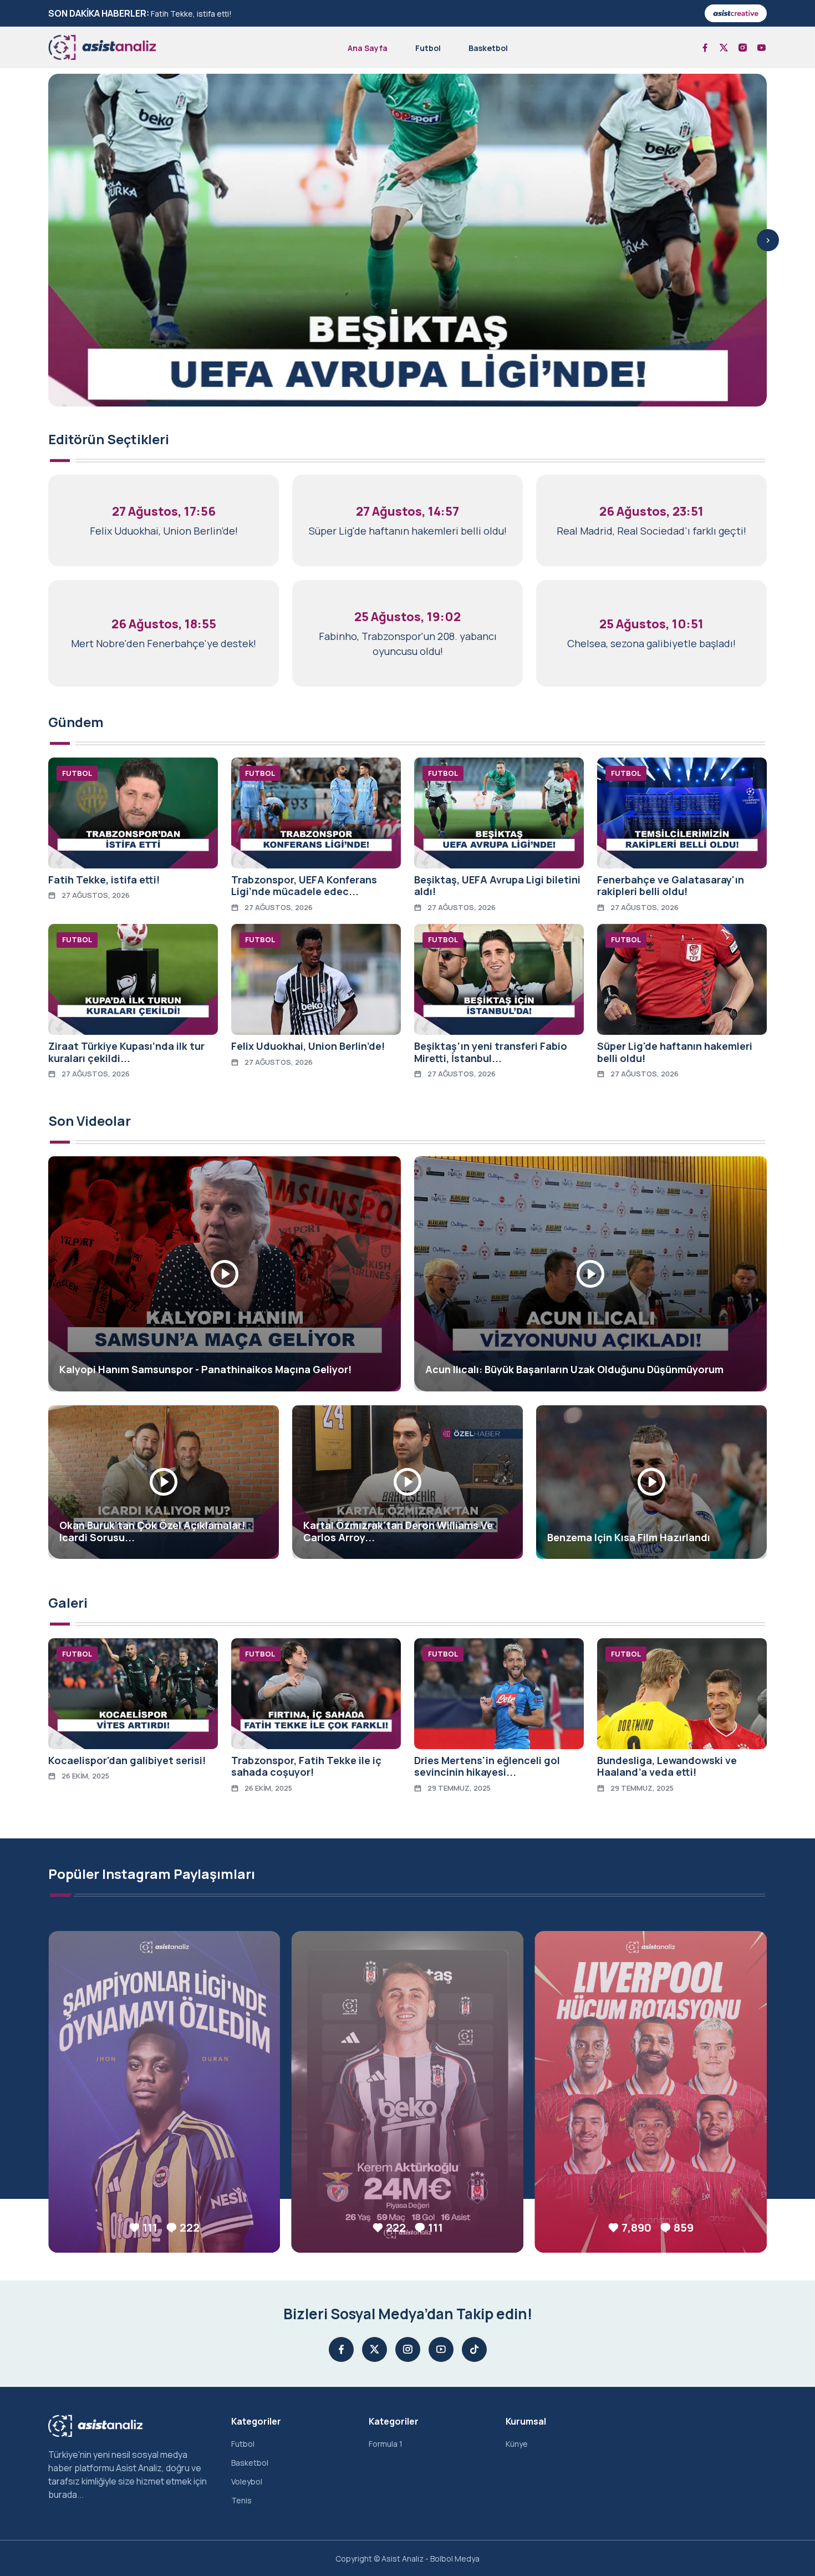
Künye (517, 2444)
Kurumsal (526, 2421)
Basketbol (488, 48)
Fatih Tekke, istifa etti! (191, 14)
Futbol (428, 48)
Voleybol (247, 2481)
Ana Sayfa (368, 48)
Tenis (241, 2500)
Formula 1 (386, 2444)
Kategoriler (256, 2421)
